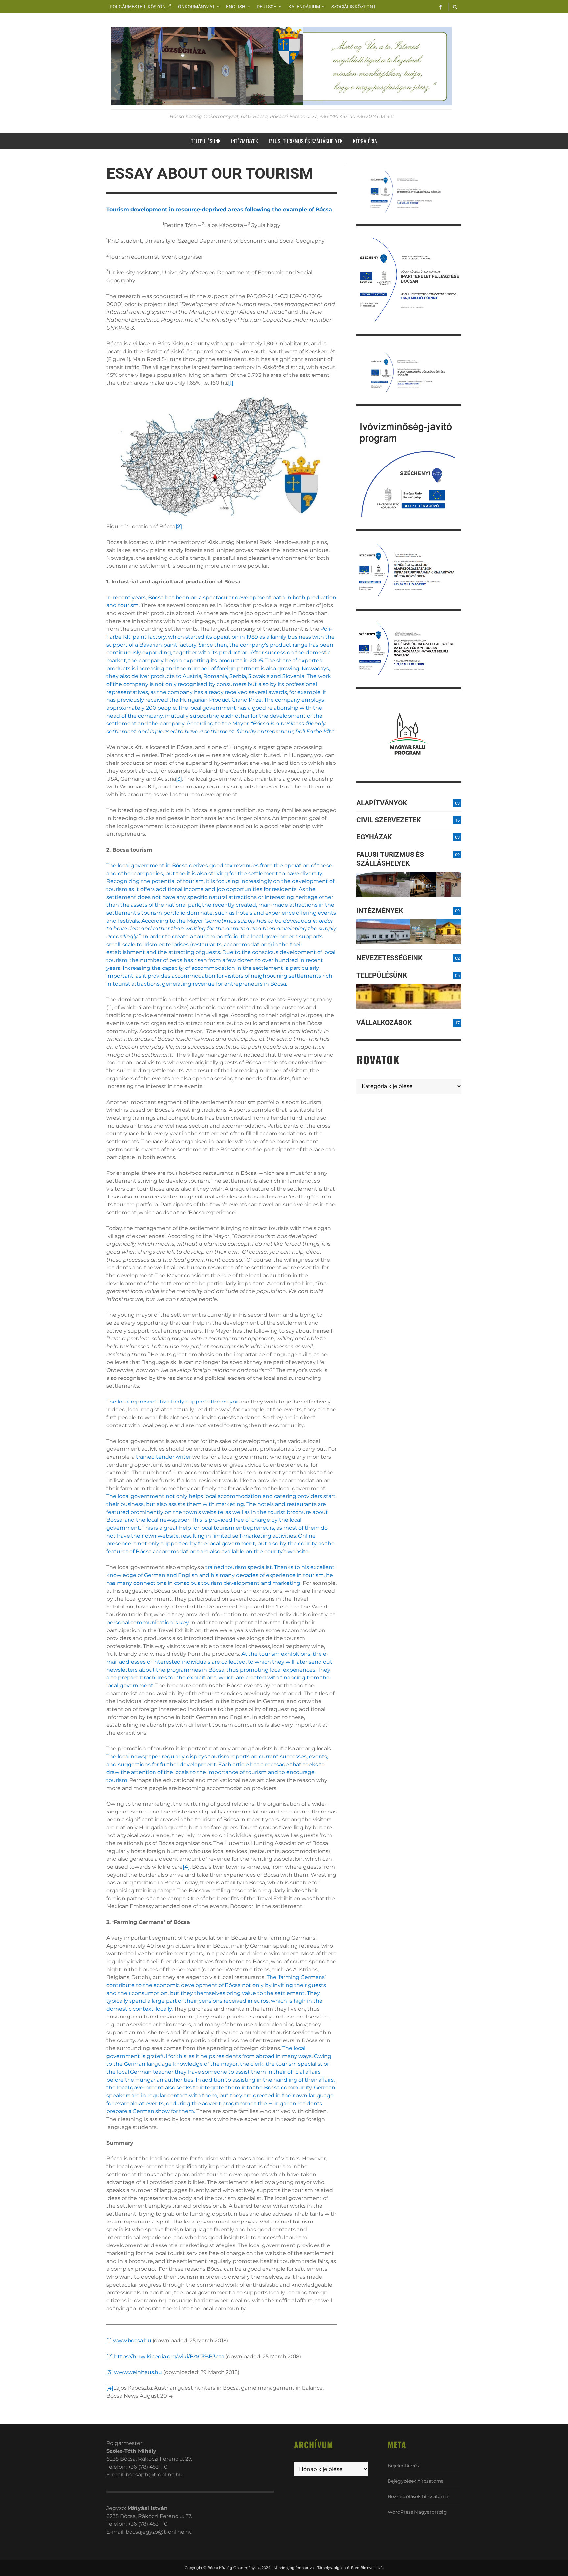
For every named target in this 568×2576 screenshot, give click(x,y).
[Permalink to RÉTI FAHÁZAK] (383, 884)
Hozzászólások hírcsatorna (418, 2496)
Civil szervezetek (389, 820)
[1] (231, 383)
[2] (110, 2356)
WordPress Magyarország (417, 2512)
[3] (179, 779)
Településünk (382, 975)
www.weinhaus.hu (138, 2372)
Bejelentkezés (403, 2466)
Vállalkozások (384, 1023)
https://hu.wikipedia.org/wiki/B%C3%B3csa (169, 2356)
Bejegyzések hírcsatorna (416, 2481)
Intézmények (380, 911)
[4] (186, 1867)
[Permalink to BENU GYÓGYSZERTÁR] (423, 932)
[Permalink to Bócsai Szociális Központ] (383, 932)
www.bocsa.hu (132, 2341)
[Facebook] (440, 7)
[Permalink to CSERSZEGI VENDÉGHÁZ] (423, 884)
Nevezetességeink (389, 958)
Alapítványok (382, 803)
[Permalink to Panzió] (449, 884)
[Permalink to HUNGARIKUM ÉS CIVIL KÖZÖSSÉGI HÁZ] (449, 932)
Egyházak (374, 837)
